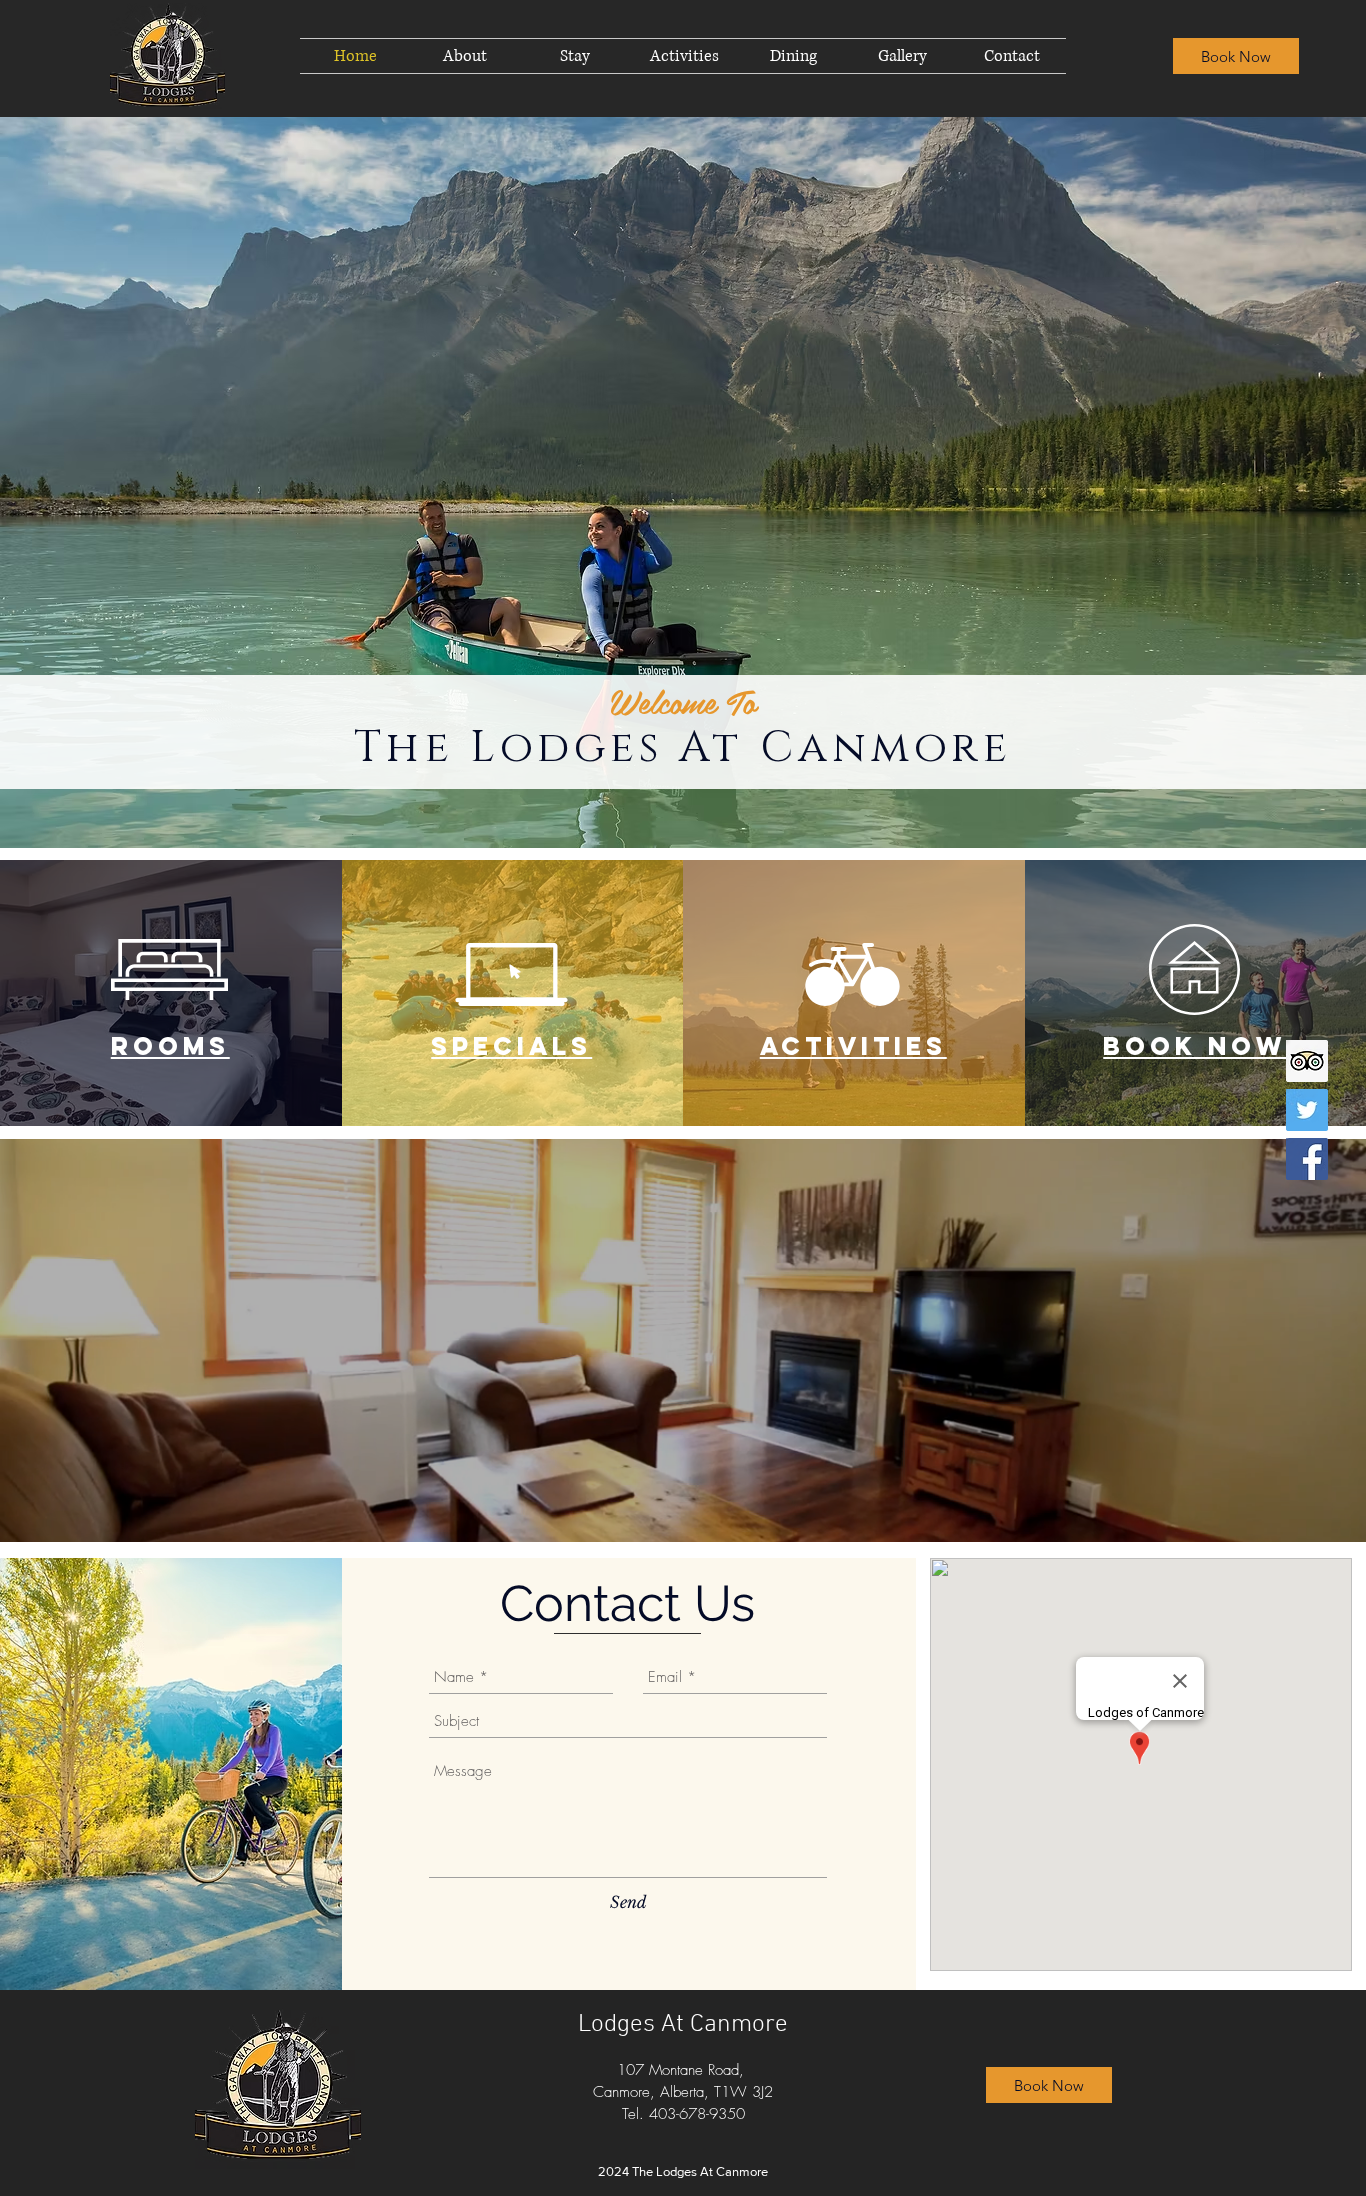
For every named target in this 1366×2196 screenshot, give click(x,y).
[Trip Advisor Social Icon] (1307, 1061)
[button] (575, 56)
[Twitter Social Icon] (1307, 1110)
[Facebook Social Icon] (1307, 1159)
